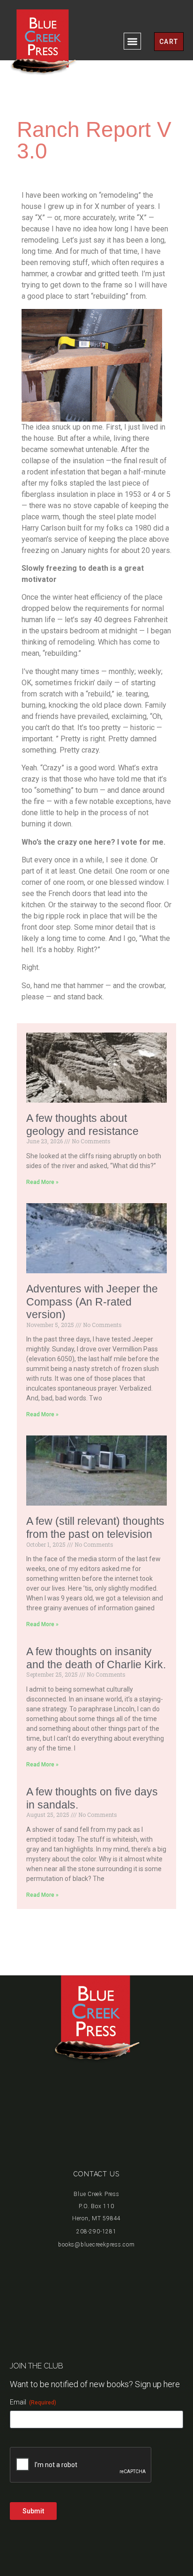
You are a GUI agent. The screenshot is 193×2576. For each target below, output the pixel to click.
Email (33, 2402)
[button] (132, 41)
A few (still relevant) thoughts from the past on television (95, 1528)
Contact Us (96, 2174)
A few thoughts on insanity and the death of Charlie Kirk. (96, 1658)
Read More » (42, 1182)
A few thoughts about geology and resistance (82, 1125)
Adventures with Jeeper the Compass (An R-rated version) (92, 1302)
